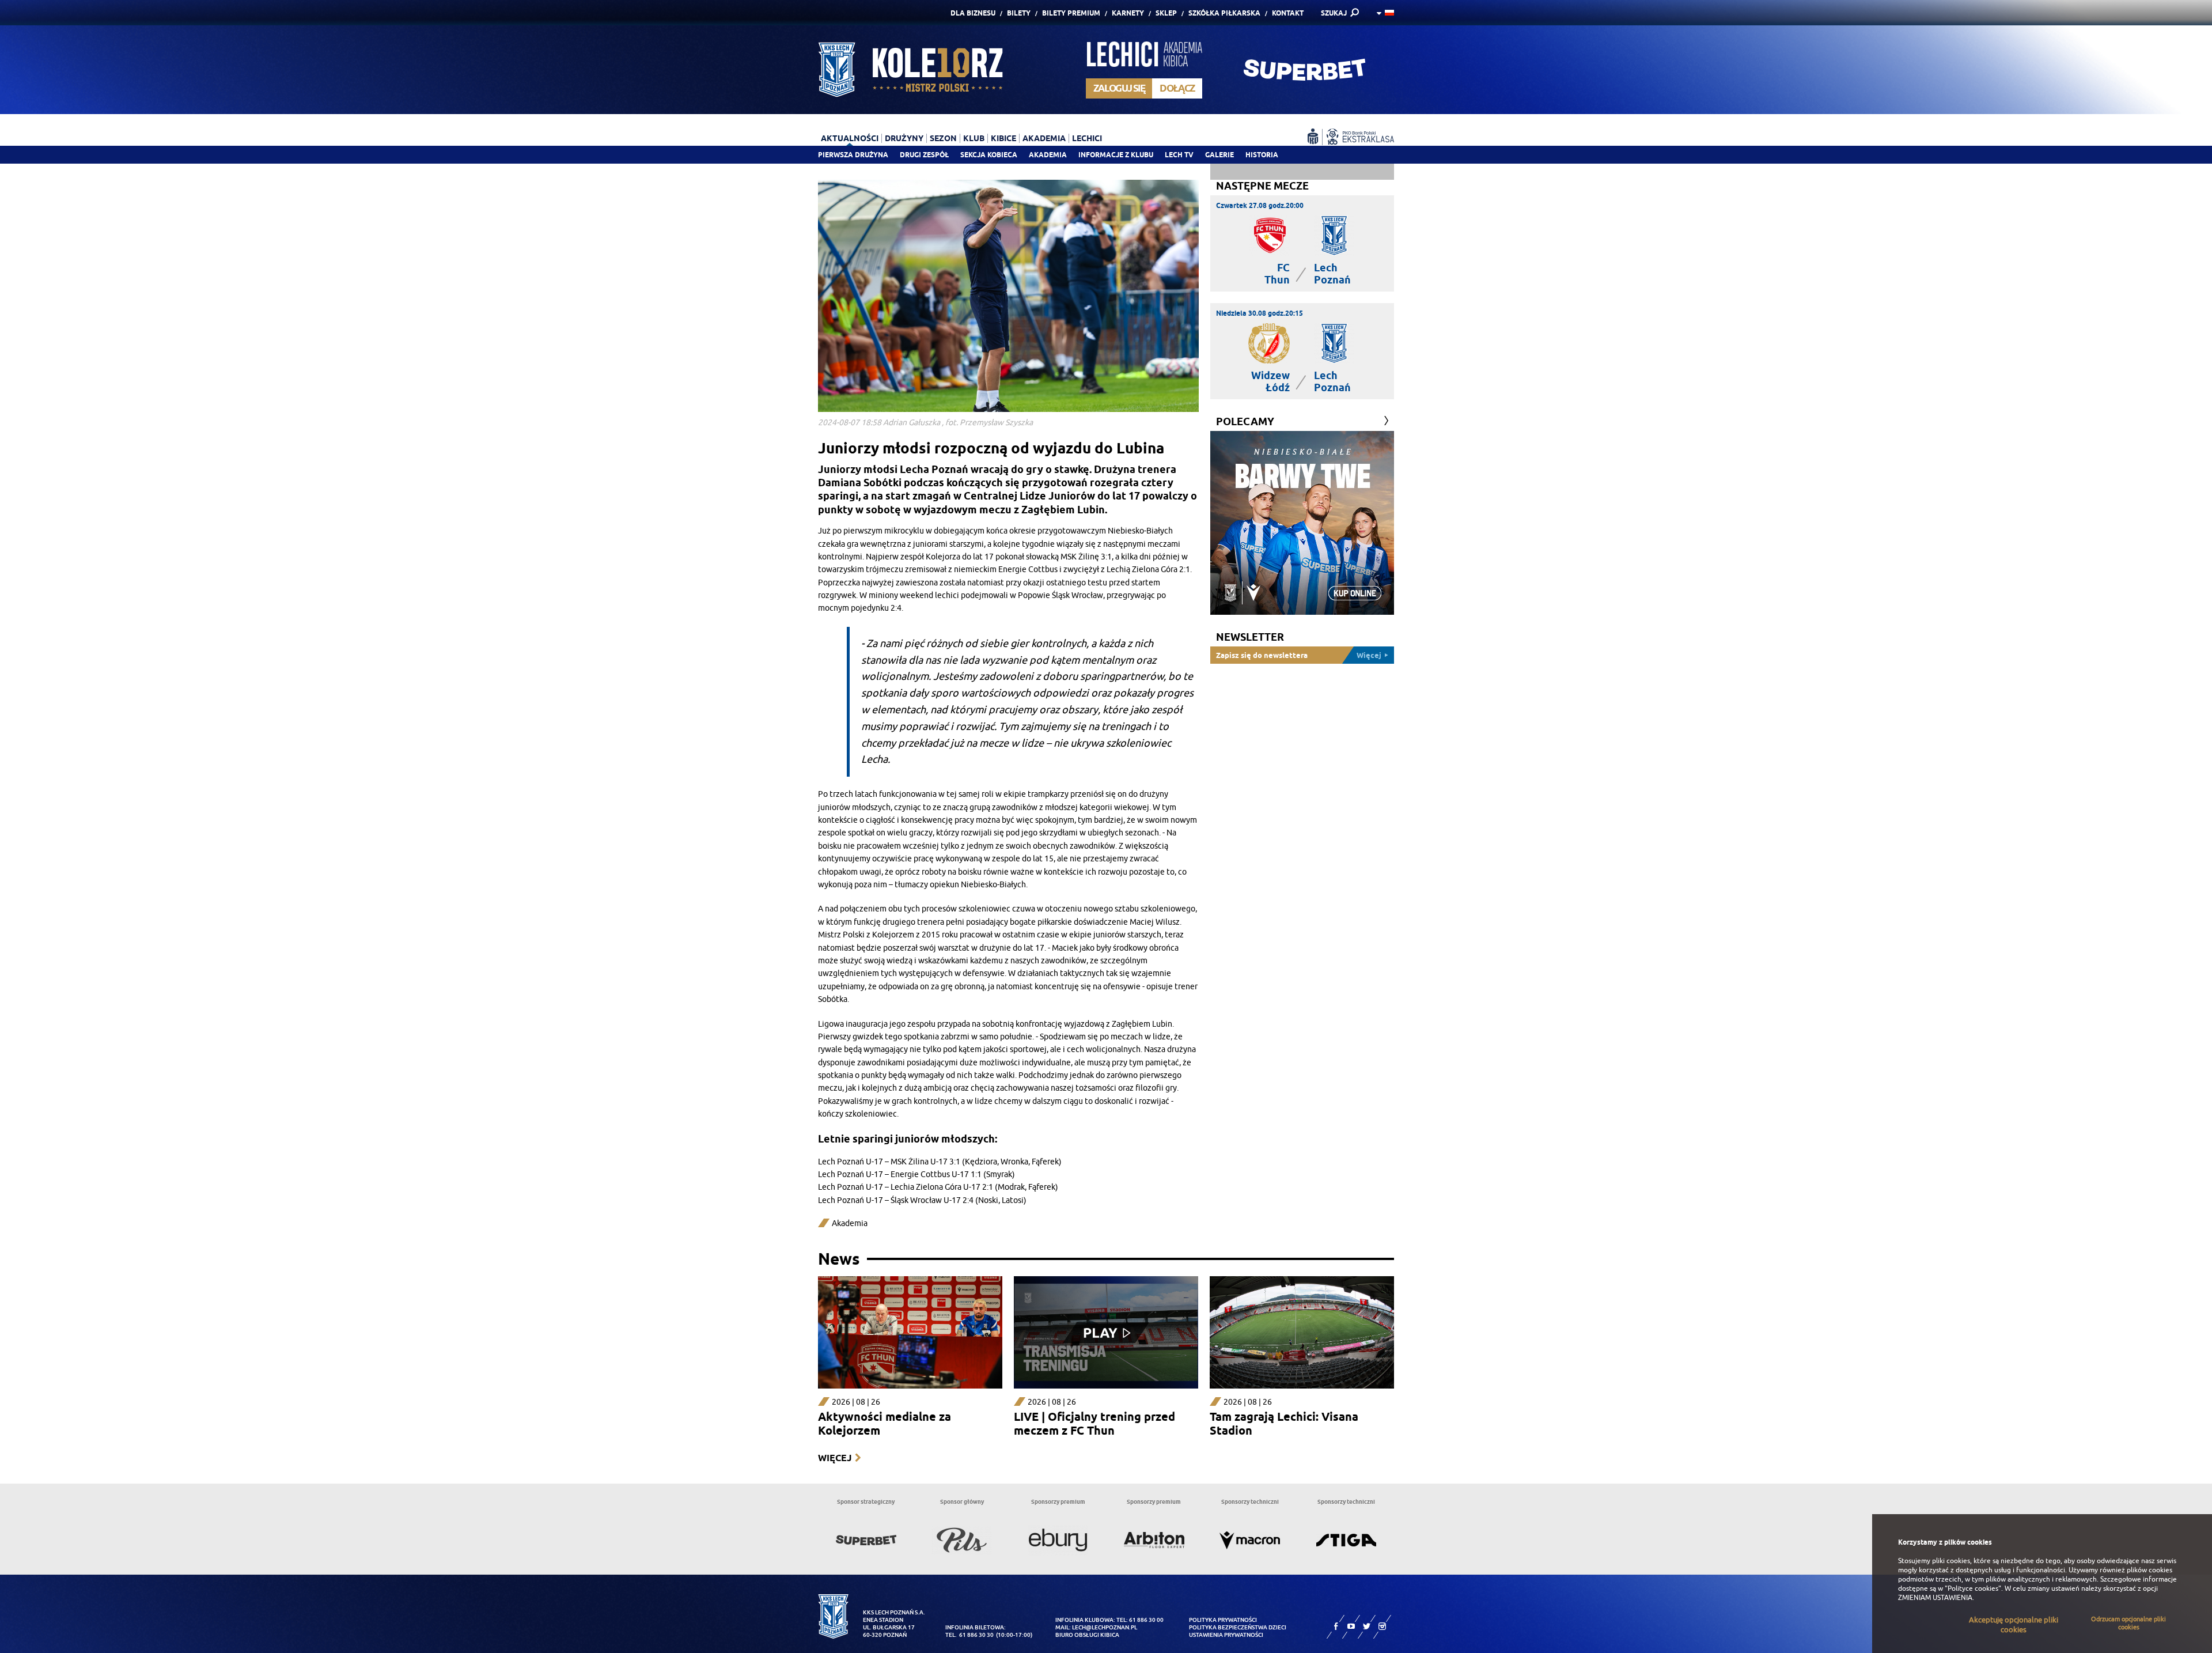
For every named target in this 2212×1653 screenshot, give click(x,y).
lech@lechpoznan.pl (1105, 1627)
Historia (1262, 155)
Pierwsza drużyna (853, 155)
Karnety (1128, 13)
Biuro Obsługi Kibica (1087, 1635)
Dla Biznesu (973, 13)
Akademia (1048, 155)
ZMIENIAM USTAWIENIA (1935, 1598)
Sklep (1166, 13)
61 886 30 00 (1146, 1620)
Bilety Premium (1071, 13)
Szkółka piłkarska (1224, 13)
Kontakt (1288, 13)
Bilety (1019, 13)
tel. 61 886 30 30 (969, 1635)
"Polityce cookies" (1973, 1588)
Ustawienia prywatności (1226, 1635)
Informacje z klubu (1116, 155)
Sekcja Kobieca (989, 155)
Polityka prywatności (1223, 1620)
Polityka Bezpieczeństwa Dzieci (1238, 1627)
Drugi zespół (924, 155)
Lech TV (1179, 155)
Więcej (835, 1458)
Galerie (1219, 155)
